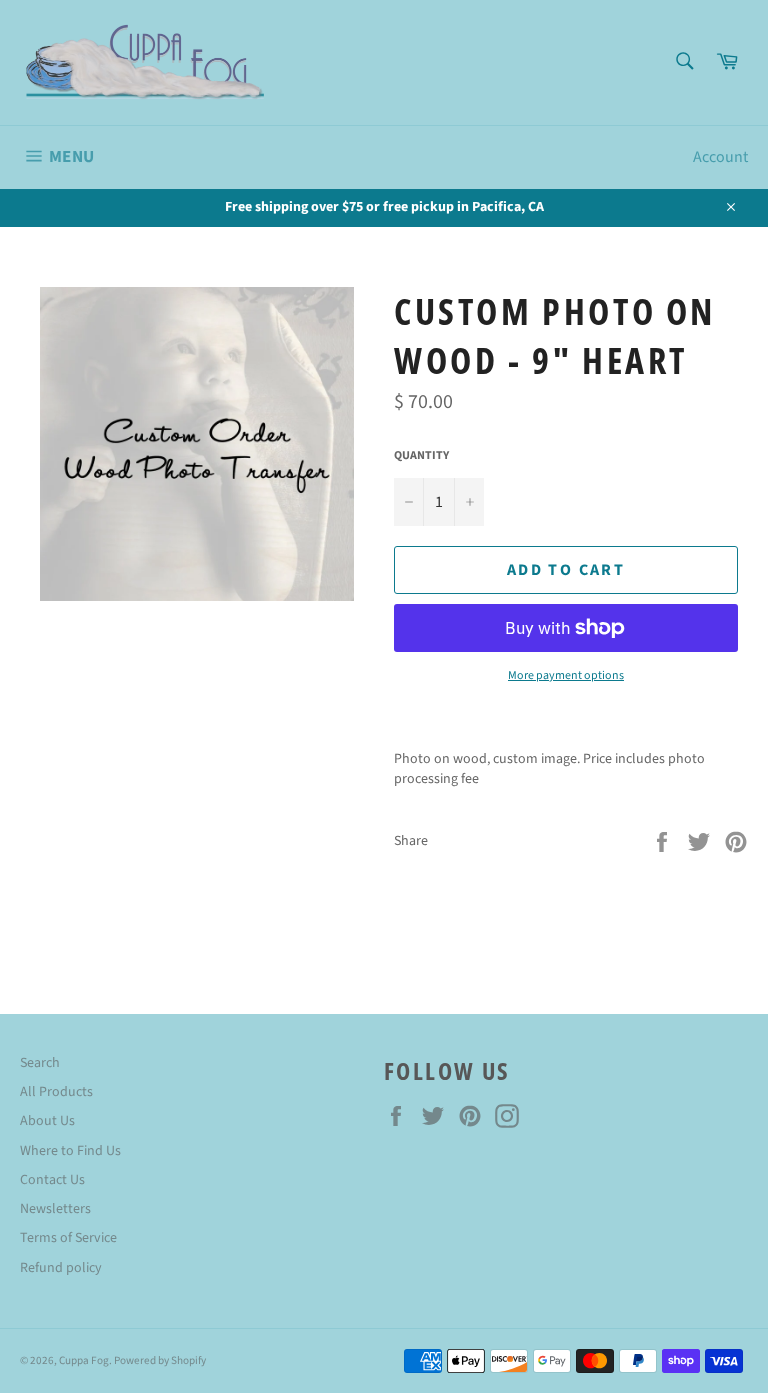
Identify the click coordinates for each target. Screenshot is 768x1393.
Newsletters (55, 1209)
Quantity (421, 456)
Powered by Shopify (160, 1360)
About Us (47, 1121)
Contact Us (52, 1180)
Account (720, 157)
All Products (56, 1092)
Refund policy (61, 1268)
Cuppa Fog (84, 1360)
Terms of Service (68, 1238)
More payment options (566, 676)
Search (40, 1063)
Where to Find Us (70, 1151)
